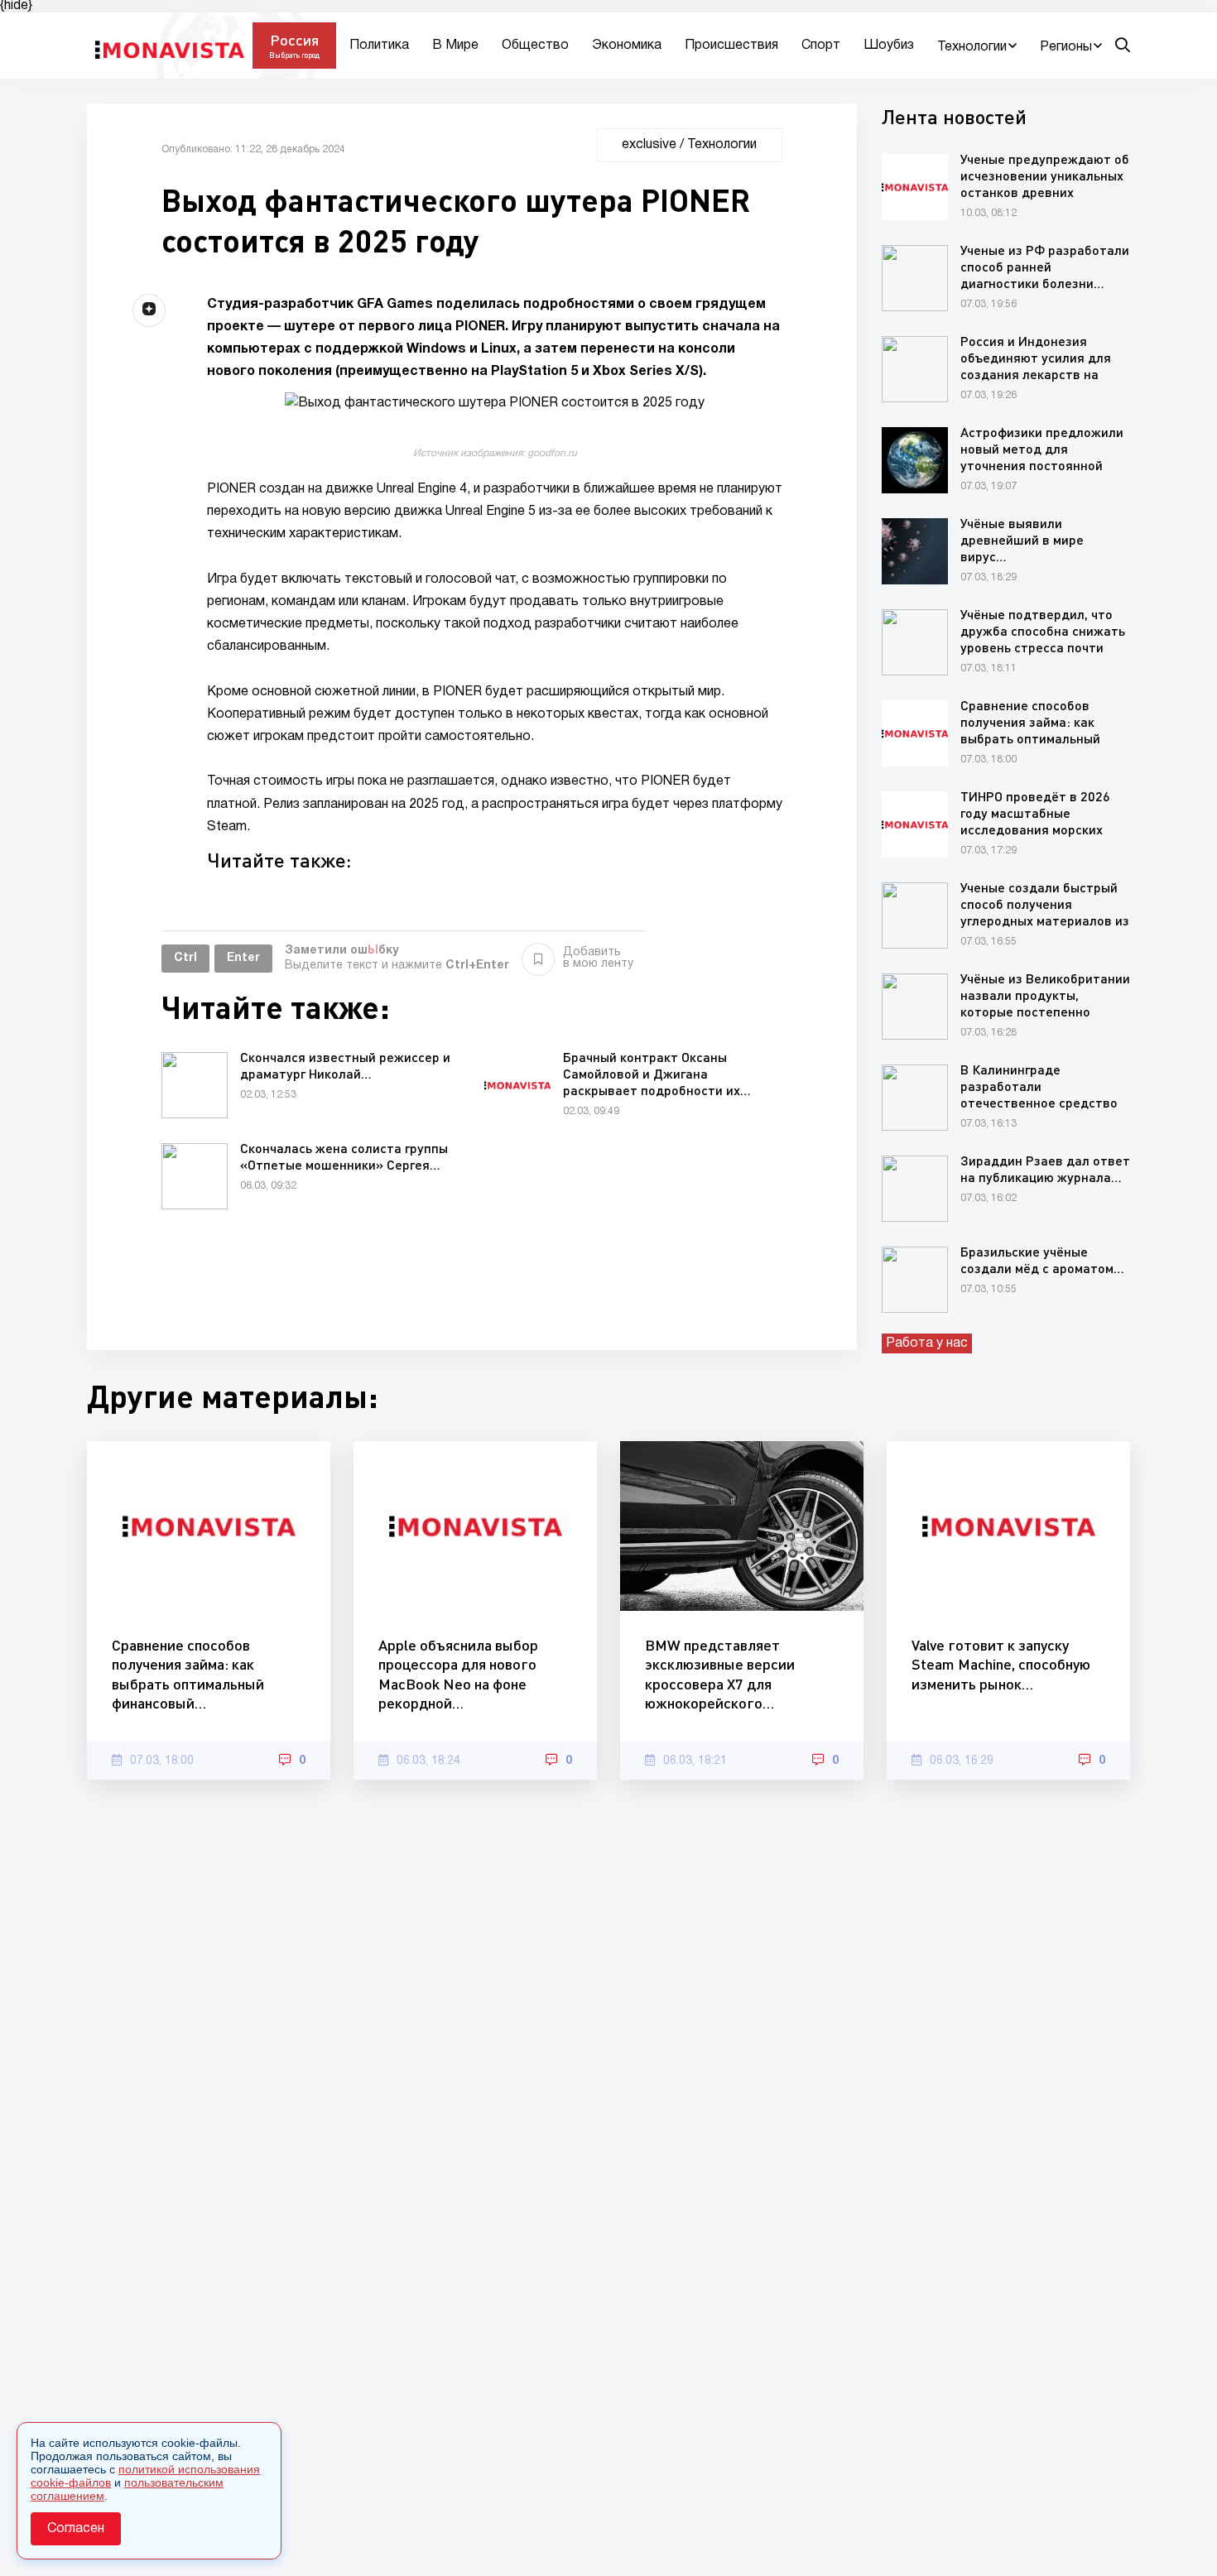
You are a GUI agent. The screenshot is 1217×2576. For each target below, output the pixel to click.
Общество (535, 46)
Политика (379, 46)
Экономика (627, 46)
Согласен (76, 2529)
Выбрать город (294, 55)
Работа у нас (927, 1343)
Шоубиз (889, 46)
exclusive (649, 145)
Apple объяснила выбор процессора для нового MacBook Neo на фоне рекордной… (458, 1674)
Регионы (1066, 47)
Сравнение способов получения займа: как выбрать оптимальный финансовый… (188, 1674)
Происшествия (731, 46)
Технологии (972, 47)
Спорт (821, 46)
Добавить (598, 958)
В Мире (455, 46)
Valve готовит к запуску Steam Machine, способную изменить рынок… (1001, 1664)
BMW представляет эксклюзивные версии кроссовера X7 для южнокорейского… (720, 1674)
